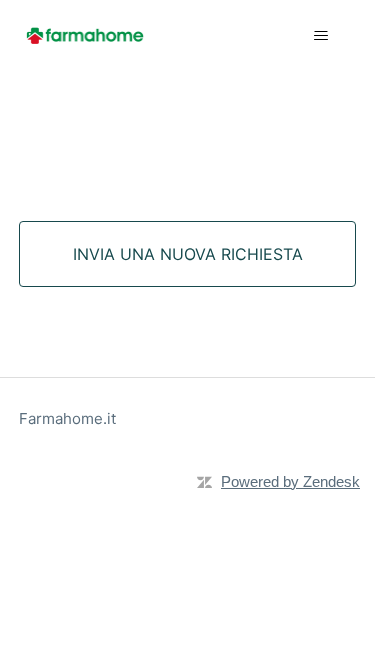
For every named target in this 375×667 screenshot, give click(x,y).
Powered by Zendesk (290, 481)
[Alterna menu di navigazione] (320, 36)
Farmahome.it (67, 418)
